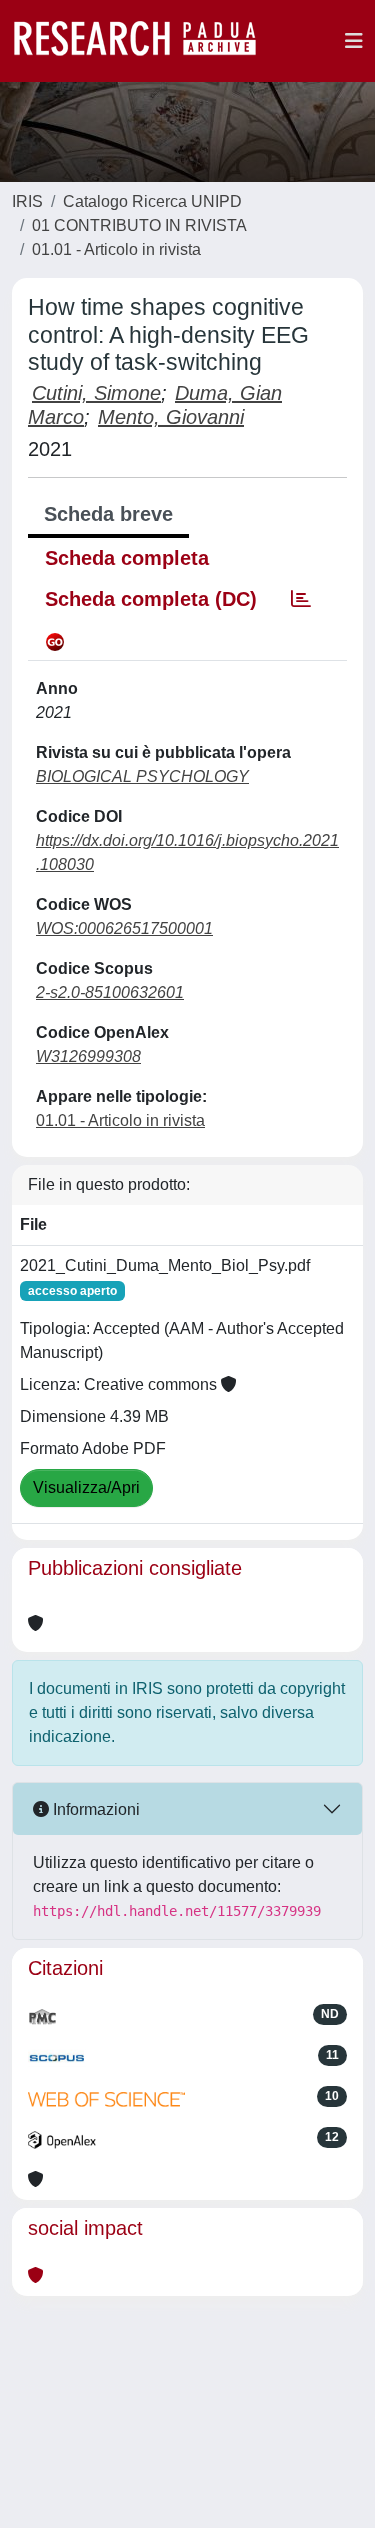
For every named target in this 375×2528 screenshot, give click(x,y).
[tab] (301, 599)
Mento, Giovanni (171, 417)
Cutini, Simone (96, 393)
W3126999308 (88, 1056)
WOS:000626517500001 (124, 928)
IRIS (27, 201)
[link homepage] (145, 41)
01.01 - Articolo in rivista (116, 249)
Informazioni (94, 1809)
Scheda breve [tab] (108, 514)
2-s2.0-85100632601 (110, 992)
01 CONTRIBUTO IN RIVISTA (139, 225)
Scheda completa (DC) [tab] (151, 599)
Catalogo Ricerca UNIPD (152, 201)
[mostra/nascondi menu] (354, 41)
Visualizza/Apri (86, 1487)
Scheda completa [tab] (127, 558)
